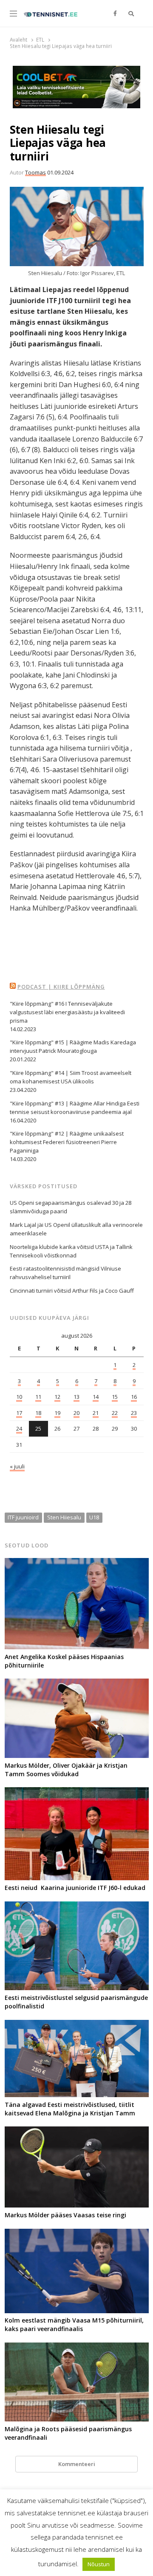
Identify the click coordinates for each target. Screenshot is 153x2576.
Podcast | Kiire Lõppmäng (61, 987)
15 (115, 1397)
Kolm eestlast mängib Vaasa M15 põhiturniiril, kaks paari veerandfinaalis (74, 2324)
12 (57, 1397)
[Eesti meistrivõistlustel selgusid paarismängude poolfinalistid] (77, 1907)
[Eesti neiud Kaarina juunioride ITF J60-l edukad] (77, 1792)
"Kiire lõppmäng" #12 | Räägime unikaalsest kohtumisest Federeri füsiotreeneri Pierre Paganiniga (67, 1142)
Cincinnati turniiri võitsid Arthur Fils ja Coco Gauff (72, 1291)
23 (134, 1413)
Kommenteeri (77, 2464)
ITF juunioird (23, 1517)
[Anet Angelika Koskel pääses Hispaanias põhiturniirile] (77, 1563)
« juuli (17, 1466)
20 (76, 1413)
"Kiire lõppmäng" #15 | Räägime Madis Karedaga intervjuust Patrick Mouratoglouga (73, 1046)
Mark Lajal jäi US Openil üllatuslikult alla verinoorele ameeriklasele (76, 1229)
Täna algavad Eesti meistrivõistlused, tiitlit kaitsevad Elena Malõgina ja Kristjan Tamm (70, 2109)
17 (19, 1413)
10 (19, 1397)
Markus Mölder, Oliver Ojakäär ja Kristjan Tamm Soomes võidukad (66, 1770)
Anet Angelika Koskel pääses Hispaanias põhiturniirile (64, 1661)
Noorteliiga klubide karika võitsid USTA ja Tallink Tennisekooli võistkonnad (71, 1251)
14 (96, 1397)
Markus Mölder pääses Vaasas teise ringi (65, 2215)
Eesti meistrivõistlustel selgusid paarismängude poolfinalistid (76, 2002)
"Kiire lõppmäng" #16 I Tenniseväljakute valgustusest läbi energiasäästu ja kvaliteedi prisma (67, 1012)
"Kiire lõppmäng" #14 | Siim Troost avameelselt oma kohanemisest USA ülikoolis (71, 1077)
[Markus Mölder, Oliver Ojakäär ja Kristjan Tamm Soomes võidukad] (77, 1684)
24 (19, 1429)
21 (96, 1413)
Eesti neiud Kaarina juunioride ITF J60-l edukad (75, 1888)
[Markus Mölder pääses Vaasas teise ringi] (77, 2132)
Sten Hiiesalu (64, 1517)
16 (134, 1397)
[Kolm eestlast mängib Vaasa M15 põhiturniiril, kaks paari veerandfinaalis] (77, 2234)
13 (76, 1397)
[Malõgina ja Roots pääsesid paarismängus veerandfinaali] (77, 2348)
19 (57, 1413)
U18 (94, 1517)
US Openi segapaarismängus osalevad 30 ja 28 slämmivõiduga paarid (71, 1207)
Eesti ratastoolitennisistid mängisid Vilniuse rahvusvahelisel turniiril (65, 1273)
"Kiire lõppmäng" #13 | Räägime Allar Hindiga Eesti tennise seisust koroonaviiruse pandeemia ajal (75, 1108)
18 (38, 1413)
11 (38, 1397)
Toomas (35, 172)
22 (115, 1413)
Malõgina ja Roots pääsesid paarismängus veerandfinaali (68, 2433)
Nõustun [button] (99, 2564)
